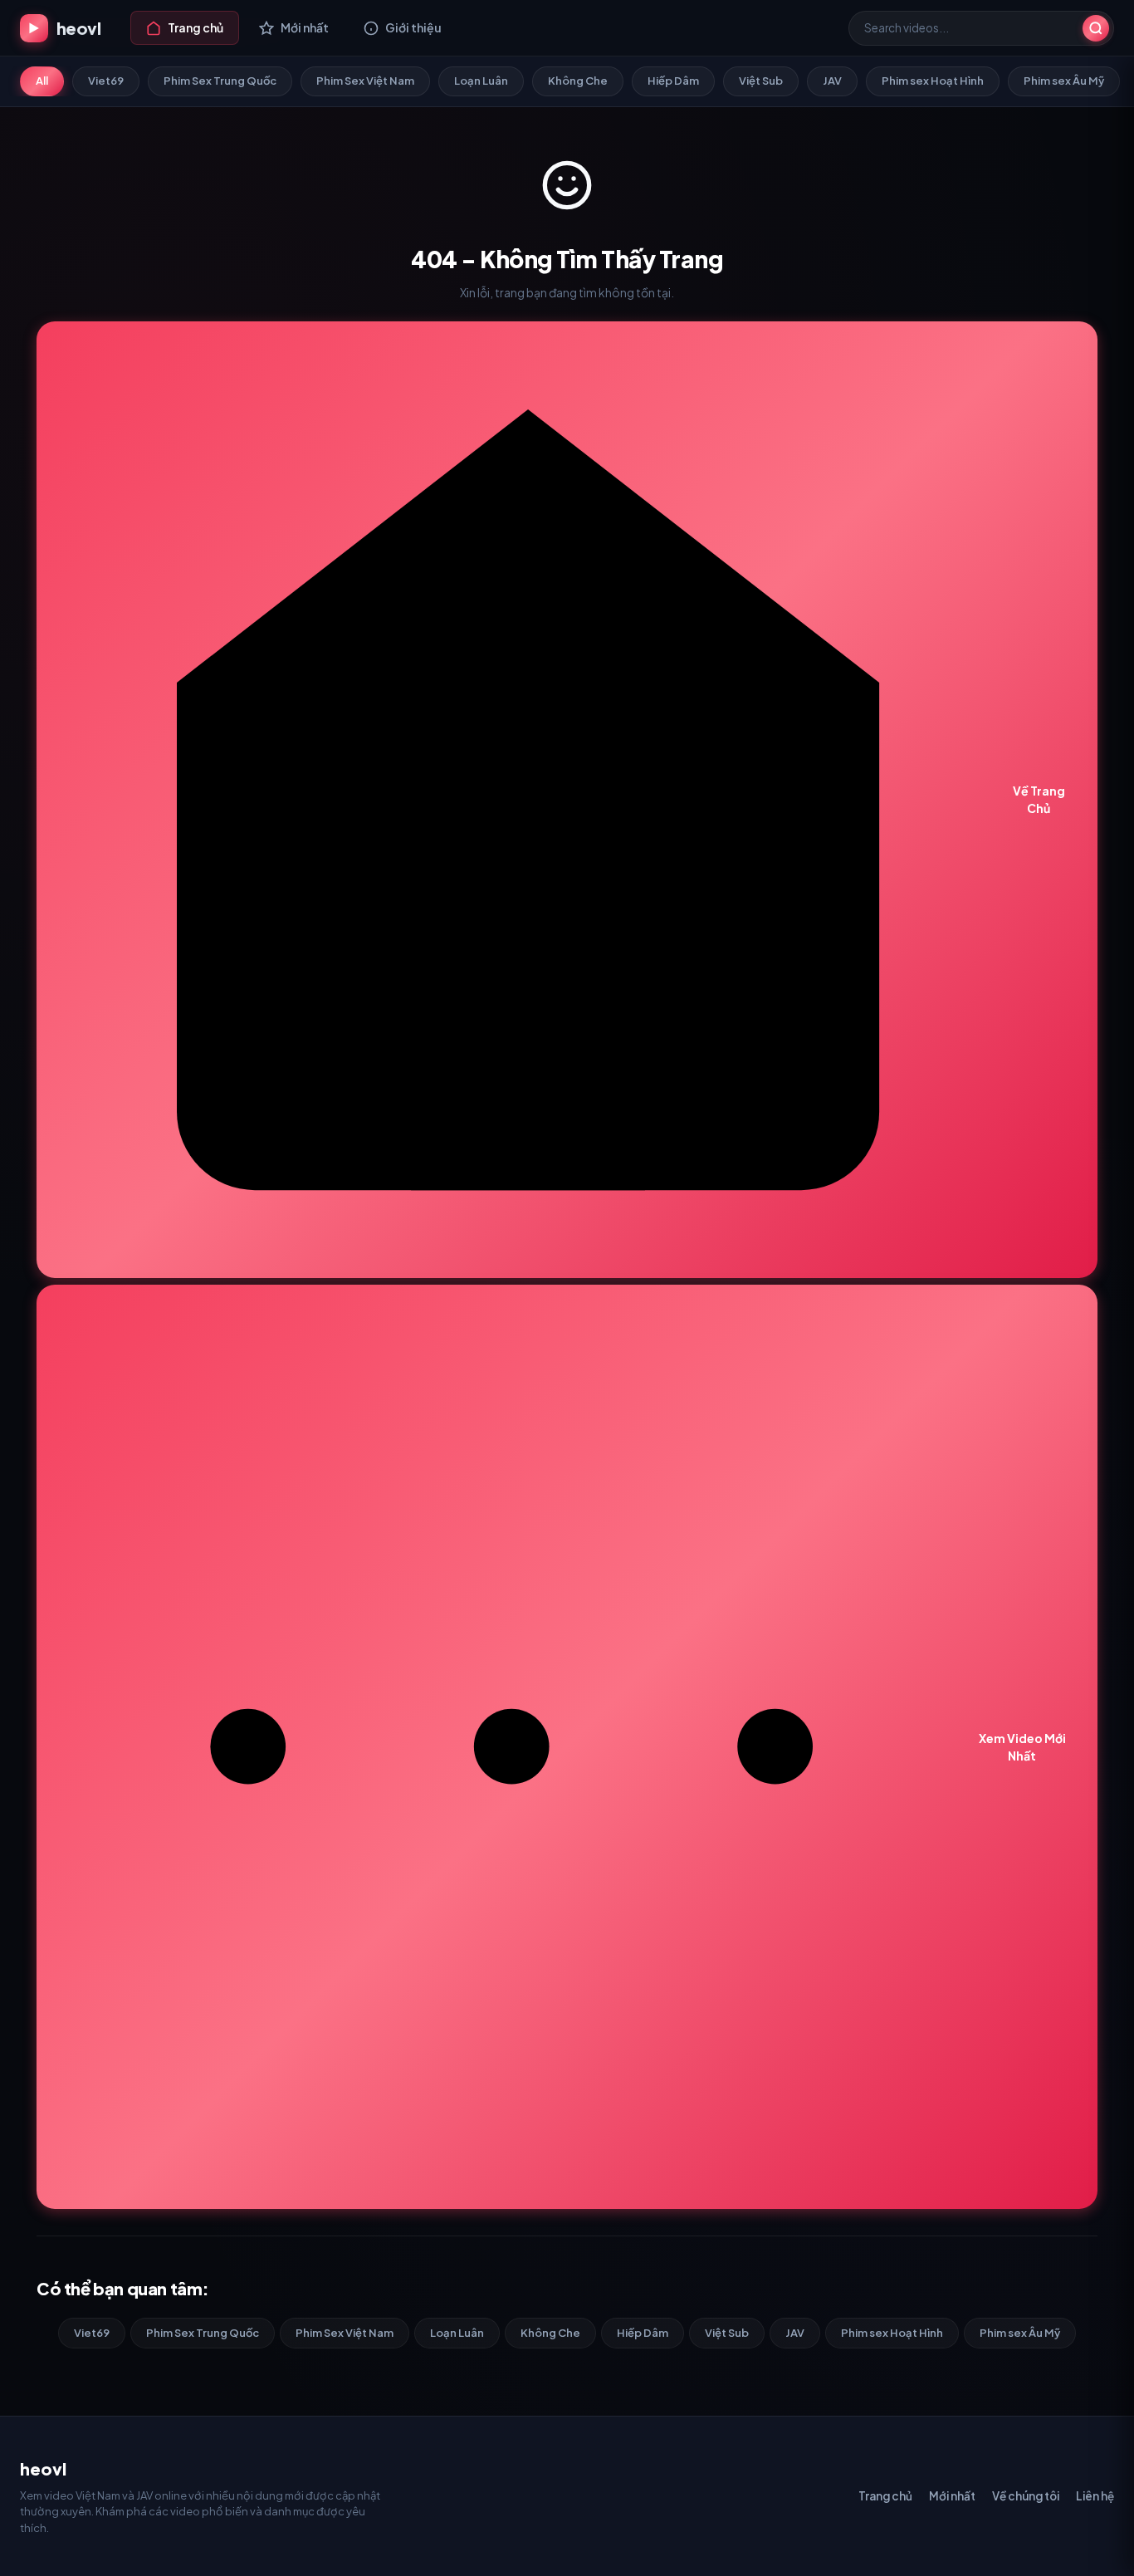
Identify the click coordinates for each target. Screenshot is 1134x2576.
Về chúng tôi (1026, 2496)
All (42, 81)
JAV (832, 81)
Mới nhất (952, 2496)
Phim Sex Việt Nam (365, 81)
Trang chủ (885, 2496)
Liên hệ (1095, 2496)
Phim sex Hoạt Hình (933, 81)
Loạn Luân (481, 81)
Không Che (578, 81)
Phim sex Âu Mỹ (1064, 81)
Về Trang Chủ (1039, 799)
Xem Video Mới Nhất (1022, 1747)
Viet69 (106, 81)
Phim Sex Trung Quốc (220, 81)
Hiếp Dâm (673, 81)
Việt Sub (761, 81)
